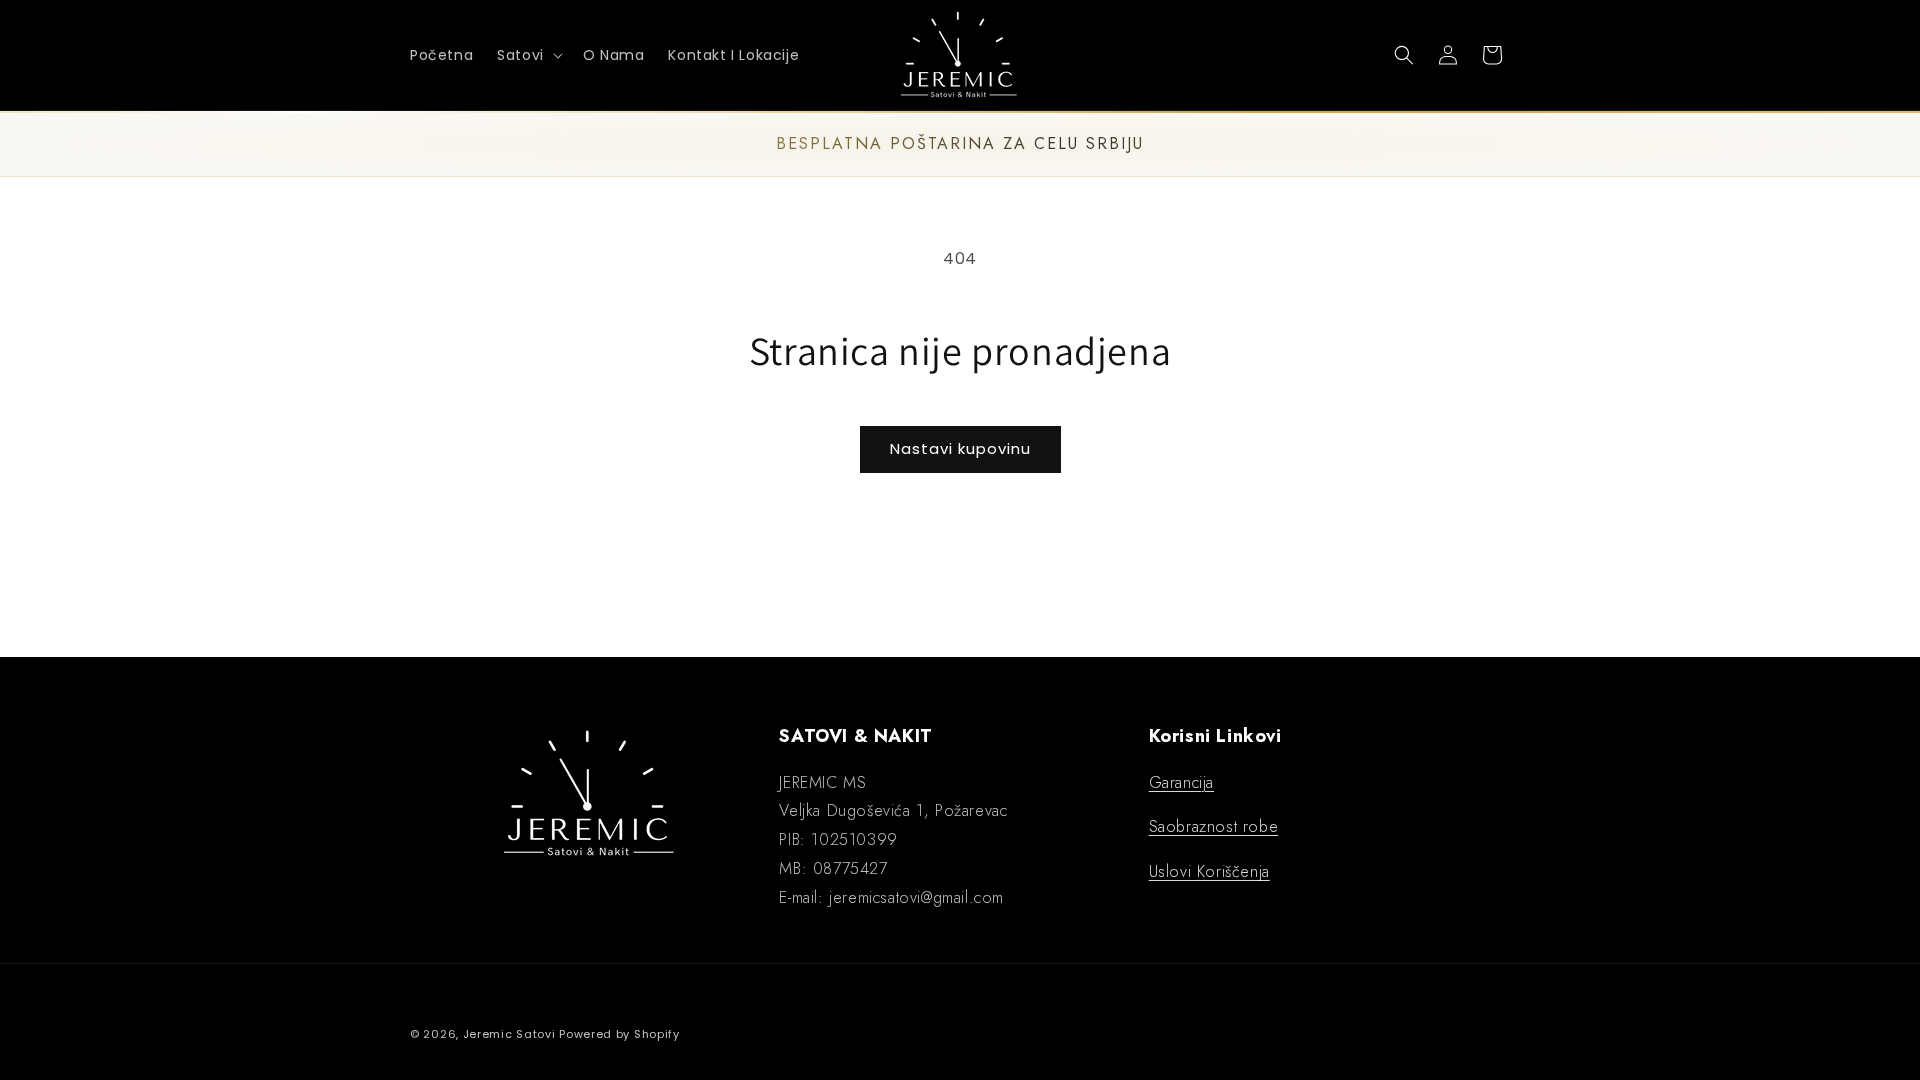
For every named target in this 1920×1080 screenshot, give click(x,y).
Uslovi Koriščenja (1209, 871)
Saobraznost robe (1214, 826)
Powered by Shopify (619, 1034)
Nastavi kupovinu (960, 448)
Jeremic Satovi (509, 1034)
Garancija (1181, 782)
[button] (528, 55)
